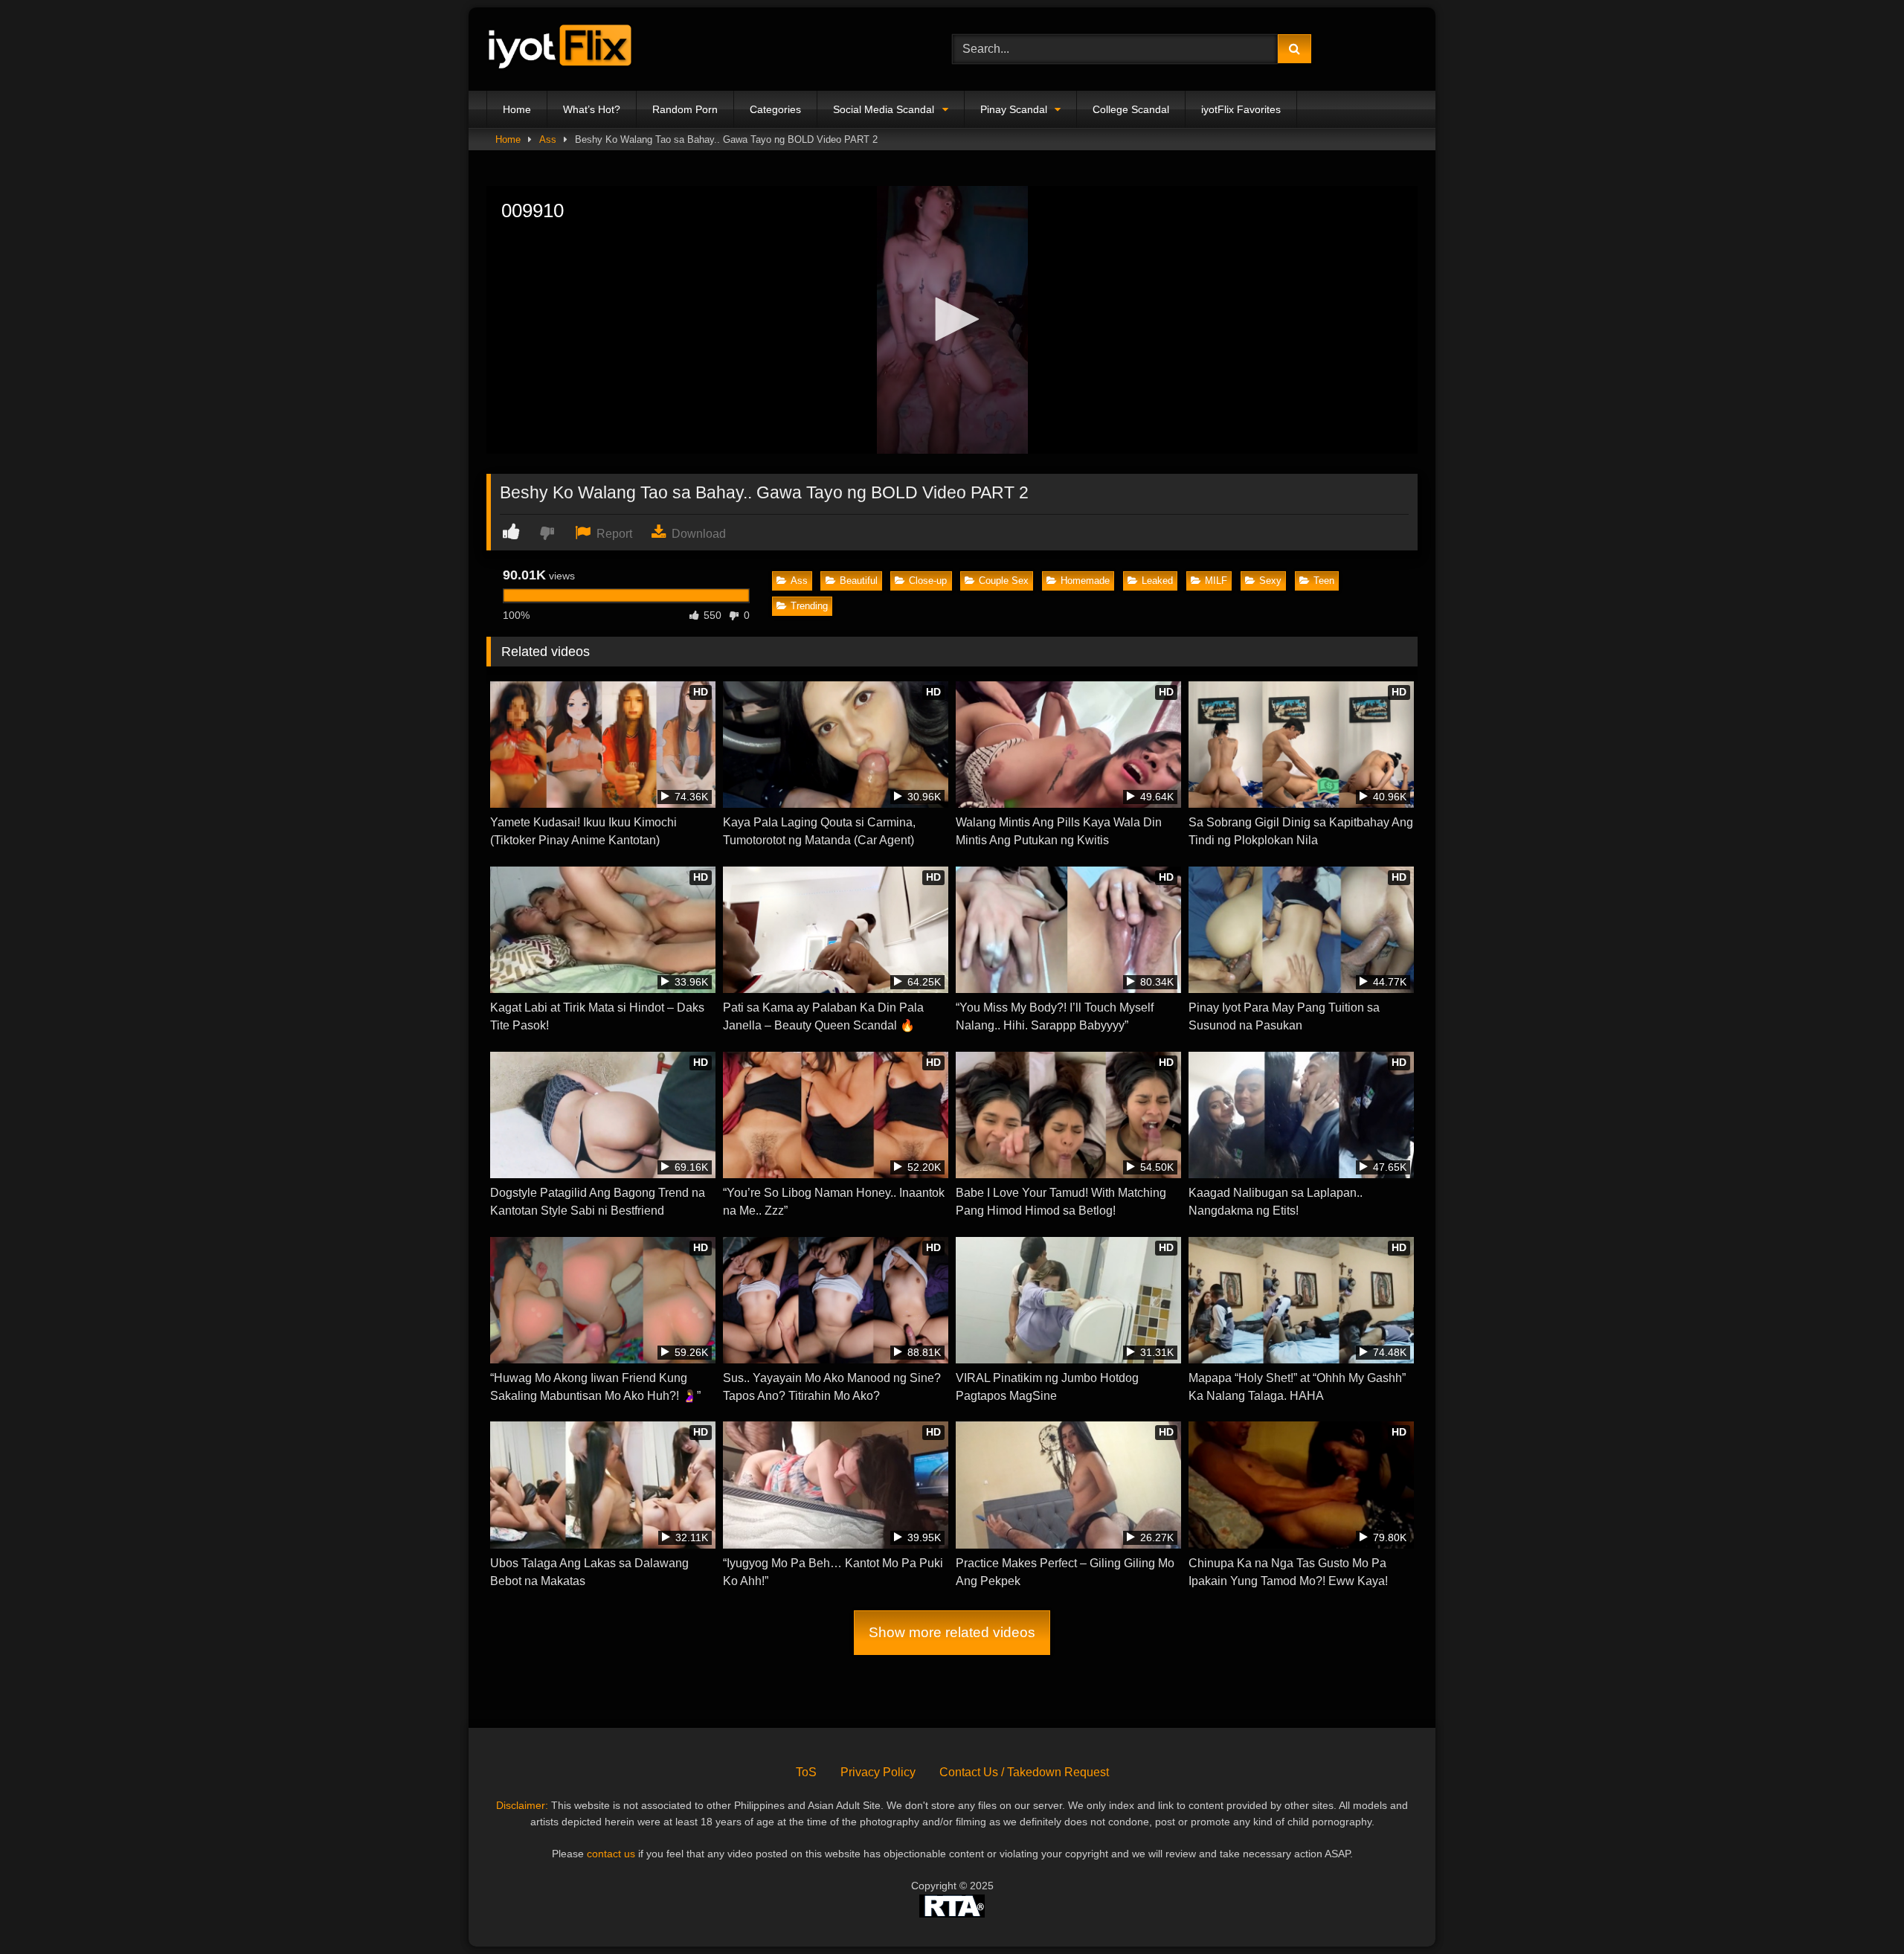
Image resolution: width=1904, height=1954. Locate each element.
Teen (1324, 581)
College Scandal (1131, 109)
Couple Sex (1004, 581)
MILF (1216, 581)
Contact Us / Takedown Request (1024, 1772)
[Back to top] (1858, 1910)
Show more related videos (952, 1632)
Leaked (1157, 581)
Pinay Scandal (1014, 109)
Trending (809, 606)
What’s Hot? (592, 109)
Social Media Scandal (884, 109)
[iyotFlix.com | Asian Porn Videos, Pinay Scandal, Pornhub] (561, 49)
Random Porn (685, 109)
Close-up (928, 581)
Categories (775, 109)
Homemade (1085, 581)
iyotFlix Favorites (1241, 109)
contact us (611, 1854)
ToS (806, 1772)
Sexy (1270, 581)
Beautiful (859, 581)
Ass (548, 139)
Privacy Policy (878, 1772)
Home (517, 109)
